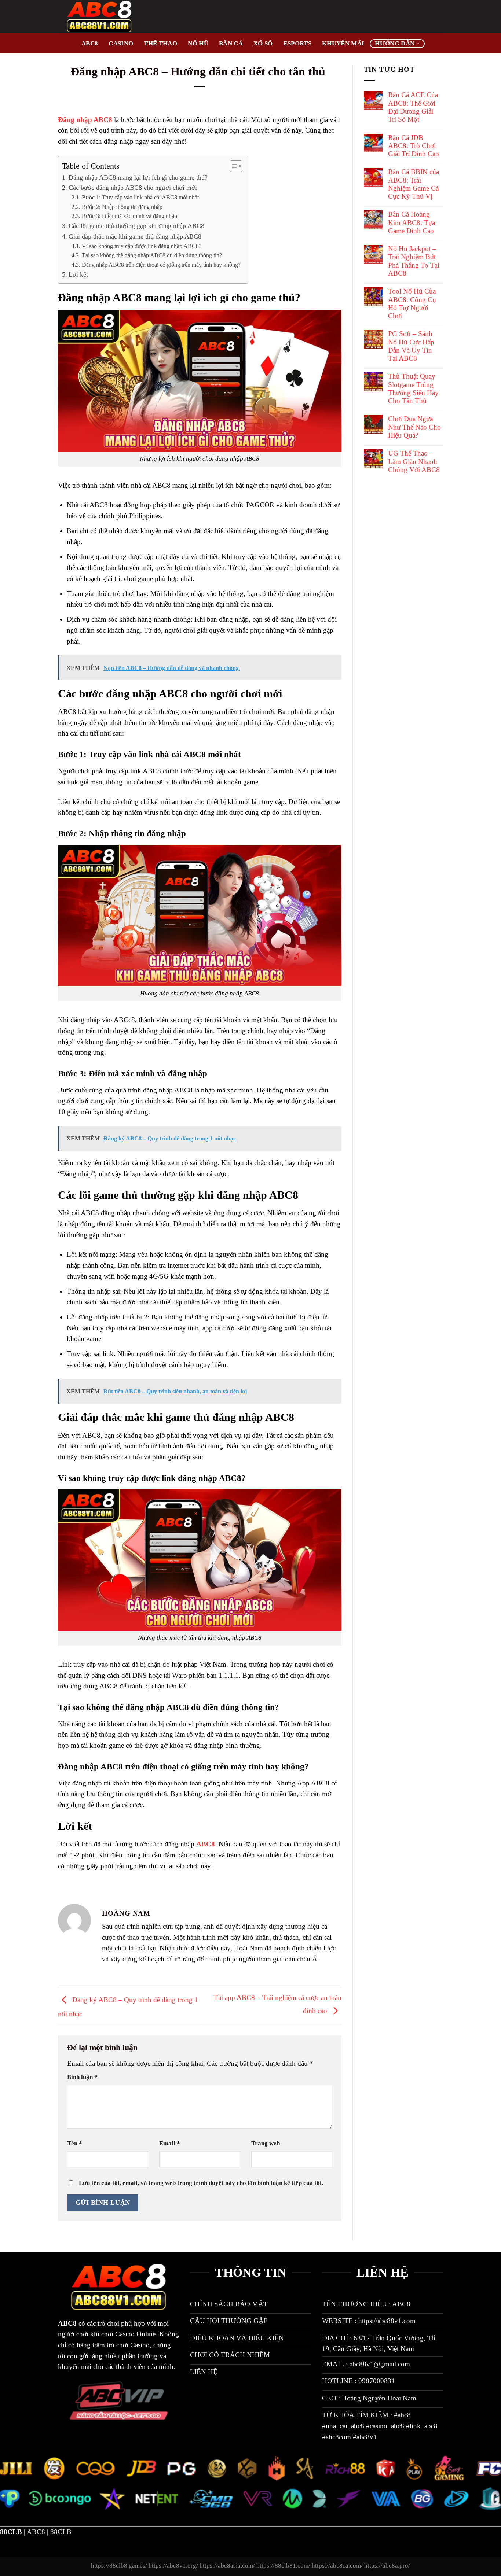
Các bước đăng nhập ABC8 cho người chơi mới (133, 188)
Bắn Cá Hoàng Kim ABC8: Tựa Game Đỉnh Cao (412, 222)
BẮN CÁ (231, 43)
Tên (75, 2143)
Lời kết (78, 274)
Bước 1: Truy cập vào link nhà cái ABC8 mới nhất (140, 197)
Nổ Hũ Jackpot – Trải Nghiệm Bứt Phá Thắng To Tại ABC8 (414, 261)
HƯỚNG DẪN (395, 43)
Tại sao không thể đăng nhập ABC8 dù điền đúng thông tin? (152, 255)
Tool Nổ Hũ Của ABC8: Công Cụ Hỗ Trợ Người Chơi (412, 303)
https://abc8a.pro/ (387, 2566)
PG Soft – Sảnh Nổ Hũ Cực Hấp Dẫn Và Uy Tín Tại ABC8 (411, 346)
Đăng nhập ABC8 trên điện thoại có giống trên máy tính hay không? (161, 265)
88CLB (61, 2532)
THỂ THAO (160, 43)
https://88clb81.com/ (283, 2566)
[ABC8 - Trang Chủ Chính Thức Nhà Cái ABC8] (114, 16)
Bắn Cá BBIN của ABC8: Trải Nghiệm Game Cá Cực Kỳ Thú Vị (414, 184)
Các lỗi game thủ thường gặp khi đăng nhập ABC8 (136, 226)
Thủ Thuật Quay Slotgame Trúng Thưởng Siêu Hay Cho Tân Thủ (413, 388)
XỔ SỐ (263, 43)
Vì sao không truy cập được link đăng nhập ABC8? (141, 246)
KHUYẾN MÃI (343, 43)
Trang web (266, 2143)
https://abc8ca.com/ (337, 2566)
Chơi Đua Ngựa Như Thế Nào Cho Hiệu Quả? (414, 427)
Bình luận (82, 2077)
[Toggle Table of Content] (232, 166)
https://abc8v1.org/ (173, 2566)
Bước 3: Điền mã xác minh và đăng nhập (130, 216)
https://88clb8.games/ (119, 2566)
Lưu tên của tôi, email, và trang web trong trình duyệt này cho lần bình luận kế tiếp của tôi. (201, 2183)
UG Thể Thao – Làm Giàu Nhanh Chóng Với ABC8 (414, 461)
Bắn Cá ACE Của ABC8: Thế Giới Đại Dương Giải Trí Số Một (413, 107)
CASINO (121, 43)
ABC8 (90, 43)
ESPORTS (297, 43)
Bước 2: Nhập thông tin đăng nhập (122, 207)
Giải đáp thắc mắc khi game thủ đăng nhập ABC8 (136, 236)
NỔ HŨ (198, 43)
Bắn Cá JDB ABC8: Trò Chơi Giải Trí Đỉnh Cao (414, 146)
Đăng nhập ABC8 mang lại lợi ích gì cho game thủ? (138, 177)
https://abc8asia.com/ (227, 2566)
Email (170, 2143)
